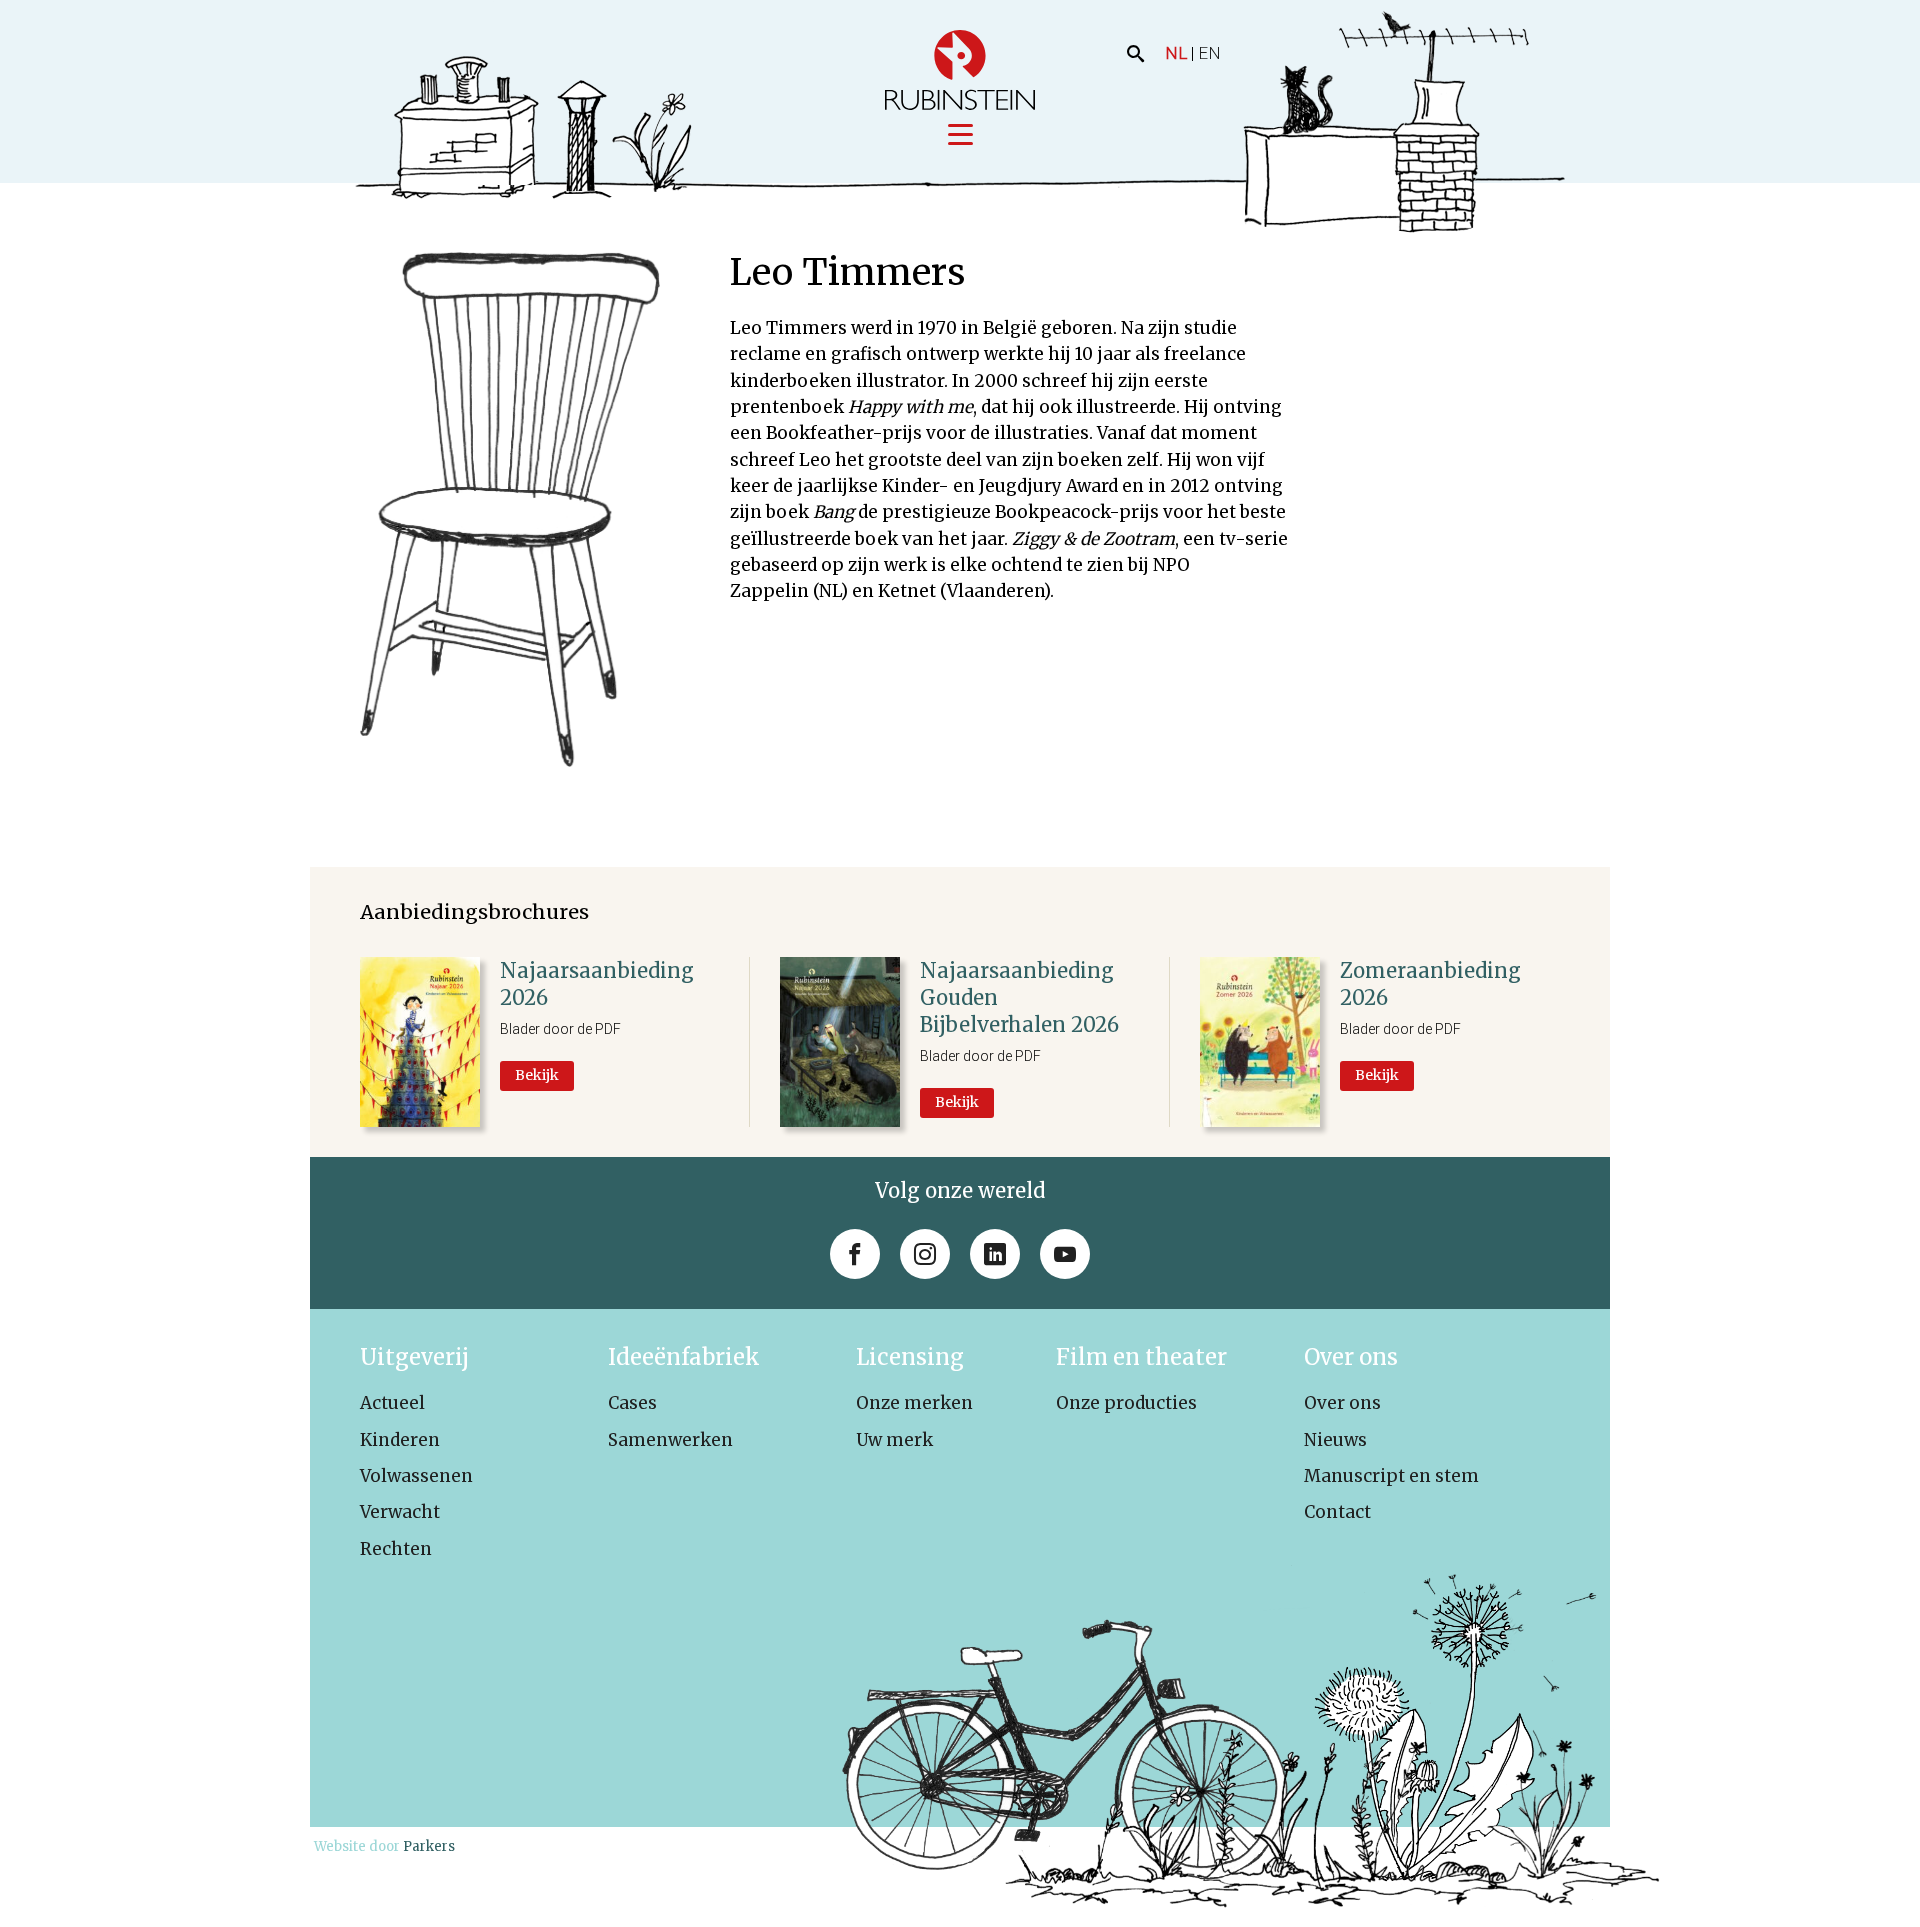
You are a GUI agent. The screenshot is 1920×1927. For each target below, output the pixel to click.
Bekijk (537, 1075)
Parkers (429, 1846)
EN (1209, 53)
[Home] (960, 70)
